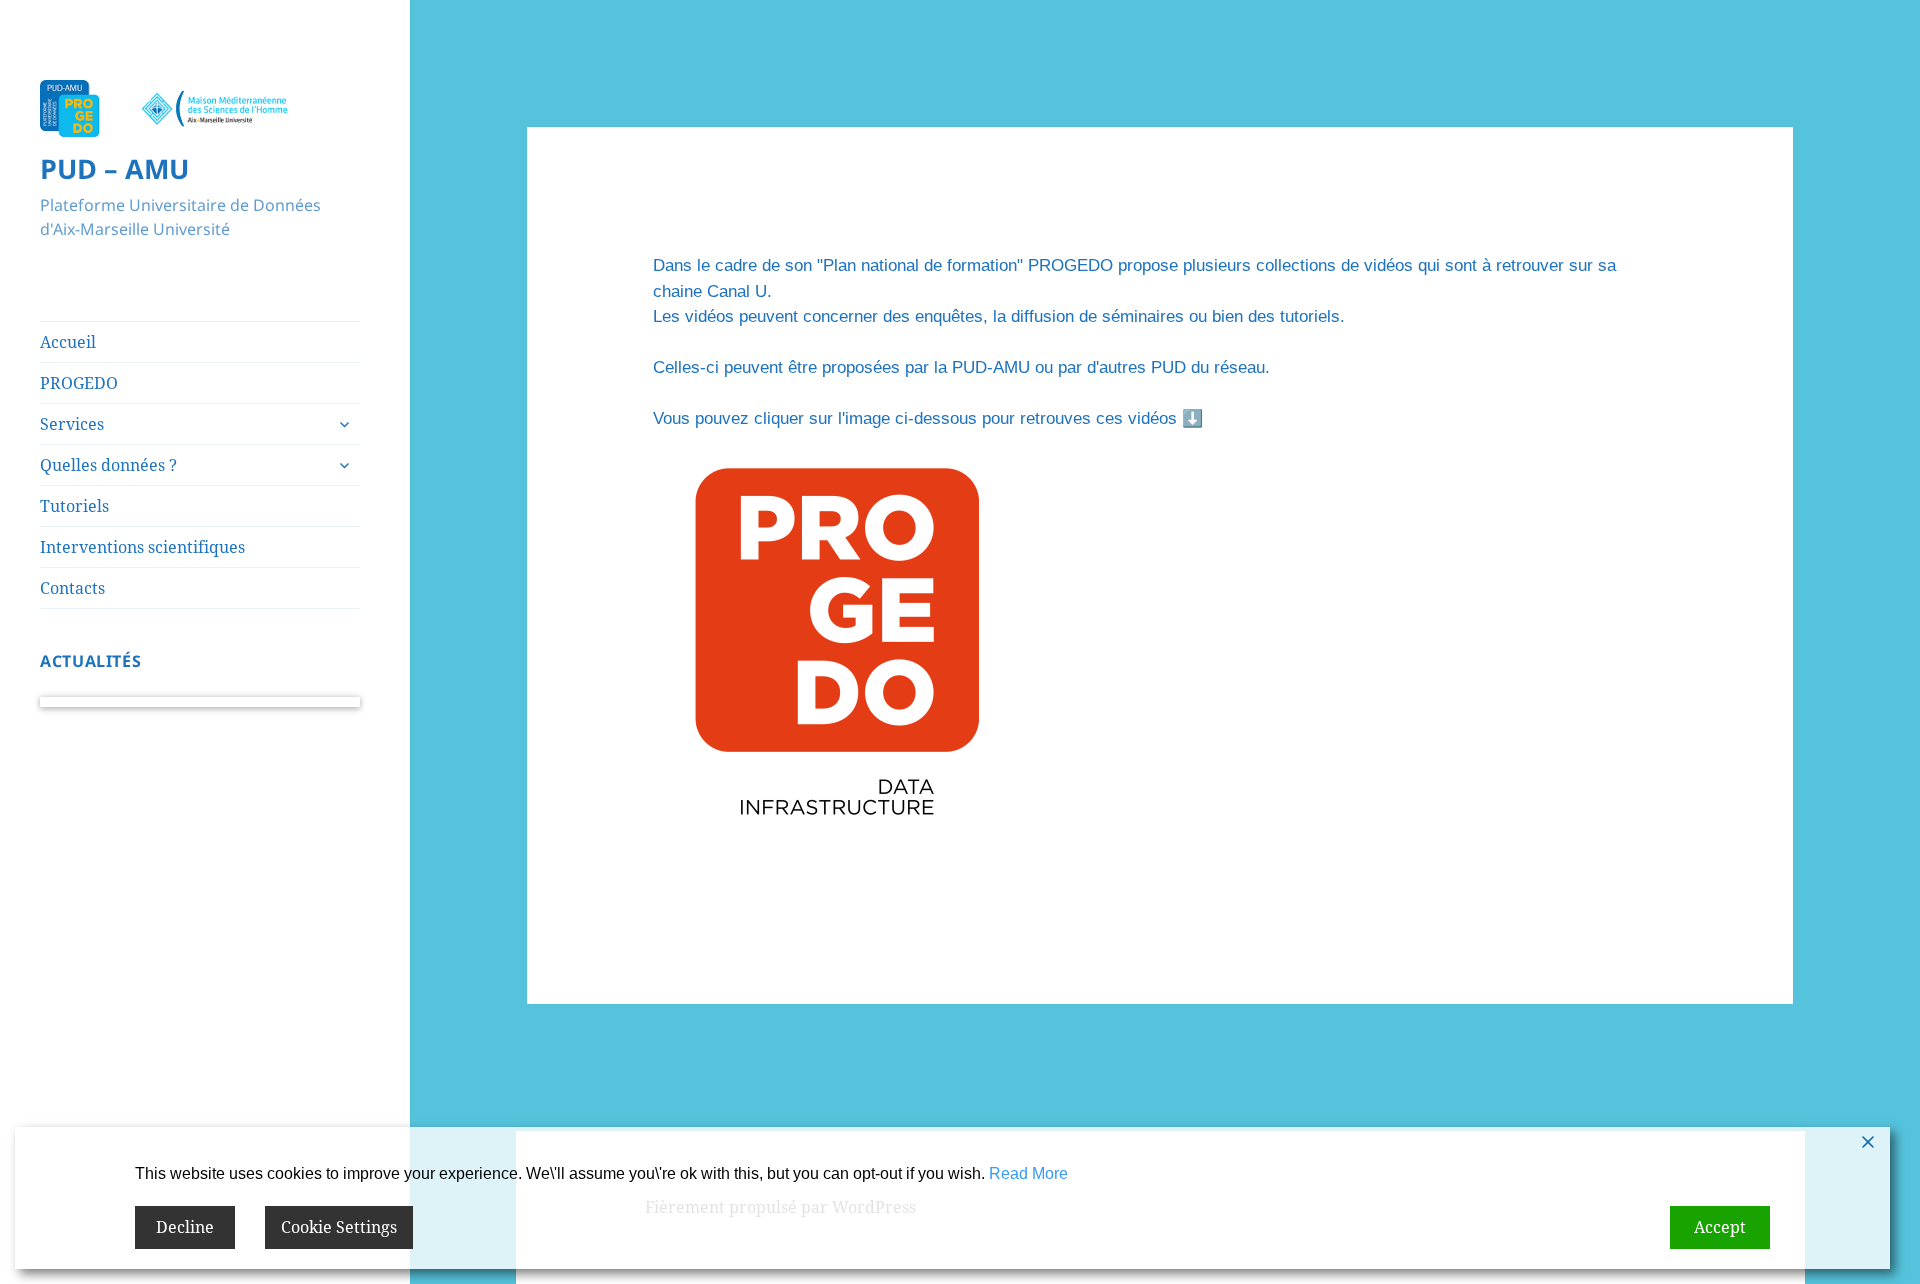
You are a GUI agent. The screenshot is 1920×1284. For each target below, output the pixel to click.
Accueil (68, 342)
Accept (1720, 1227)
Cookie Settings (339, 1227)
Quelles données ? (108, 465)
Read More (1028, 1173)
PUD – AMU (114, 168)
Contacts (72, 588)
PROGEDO (79, 383)
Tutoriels (74, 506)
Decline (185, 1227)
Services (72, 424)
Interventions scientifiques (142, 547)
